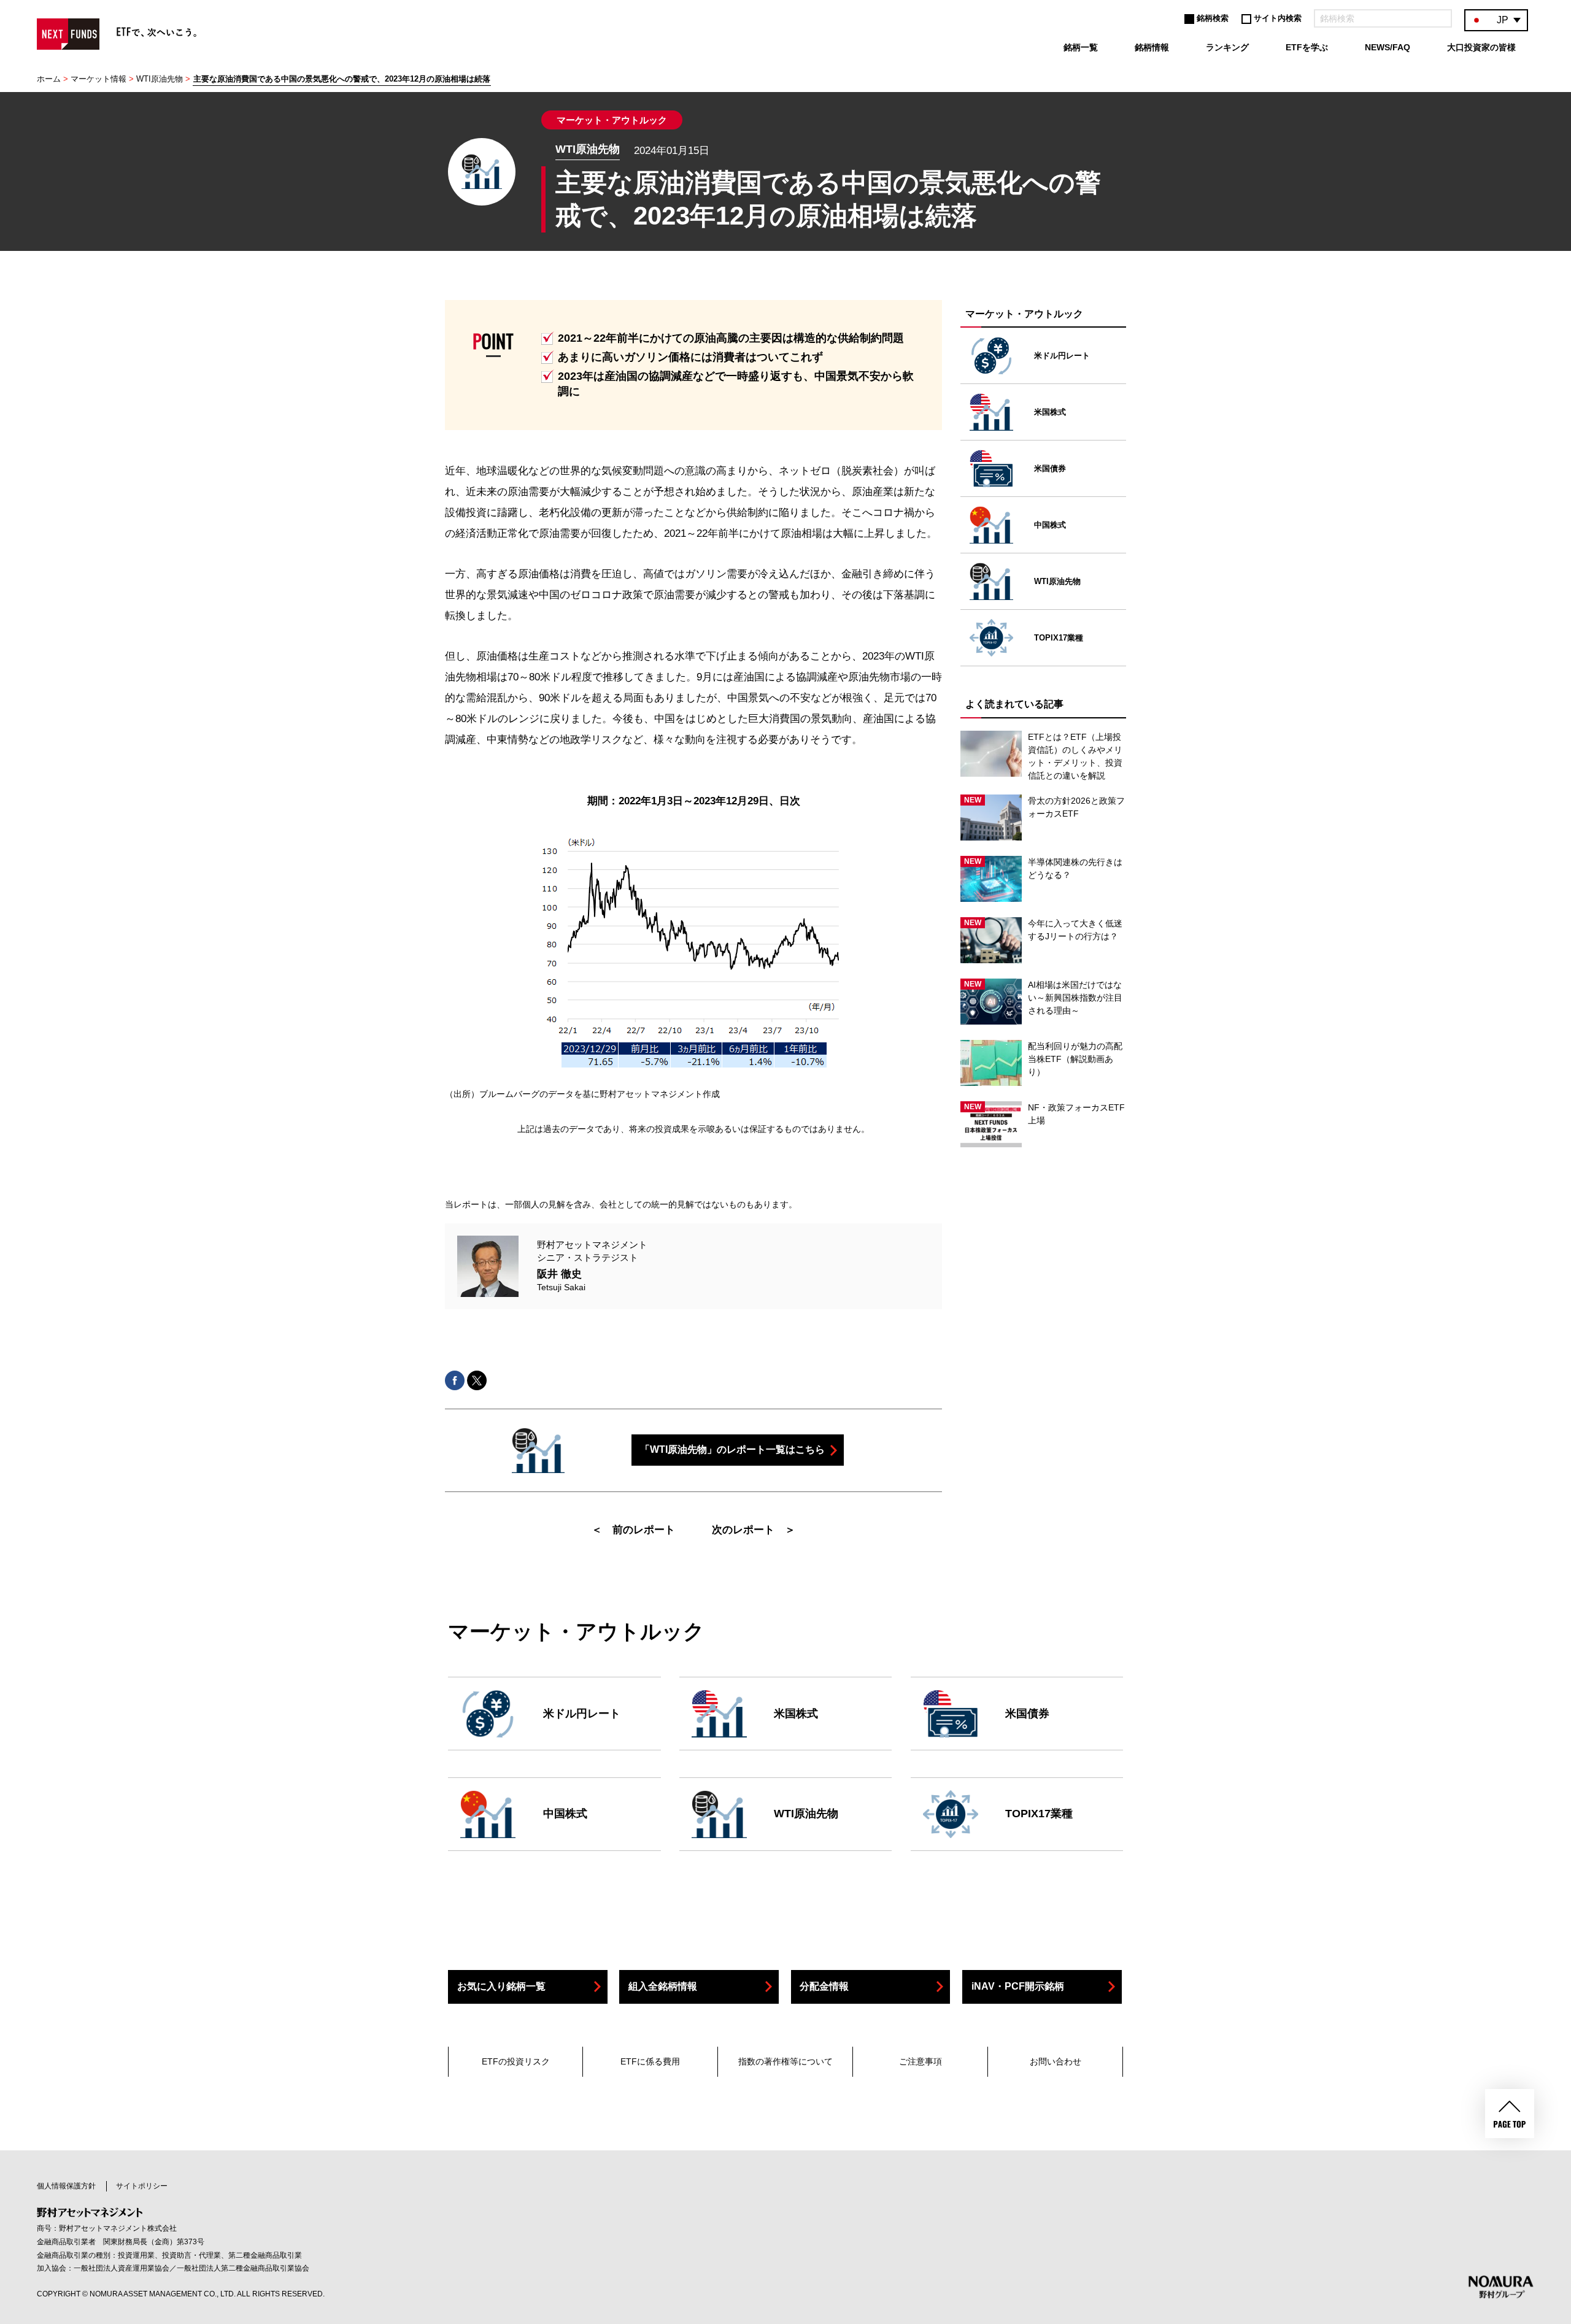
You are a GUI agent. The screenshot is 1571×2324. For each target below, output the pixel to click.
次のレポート (743, 1530)
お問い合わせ (1056, 2061)
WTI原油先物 (160, 79)
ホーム (49, 79)
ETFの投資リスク (516, 2061)
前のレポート (644, 1530)
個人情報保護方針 (66, 2186)
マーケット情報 (98, 79)
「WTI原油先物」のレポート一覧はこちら (732, 1449)
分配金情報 (824, 1986)
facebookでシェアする (455, 1380)
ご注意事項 (921, 2061)
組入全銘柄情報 (663, 1986)
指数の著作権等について (785, 2061)
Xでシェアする (477, 1380)
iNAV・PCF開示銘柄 (1018, 1986)
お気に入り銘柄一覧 (501, 1986)
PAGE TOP (1510, 2114)
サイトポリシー (142, 2186)
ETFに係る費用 (650, 2061)
